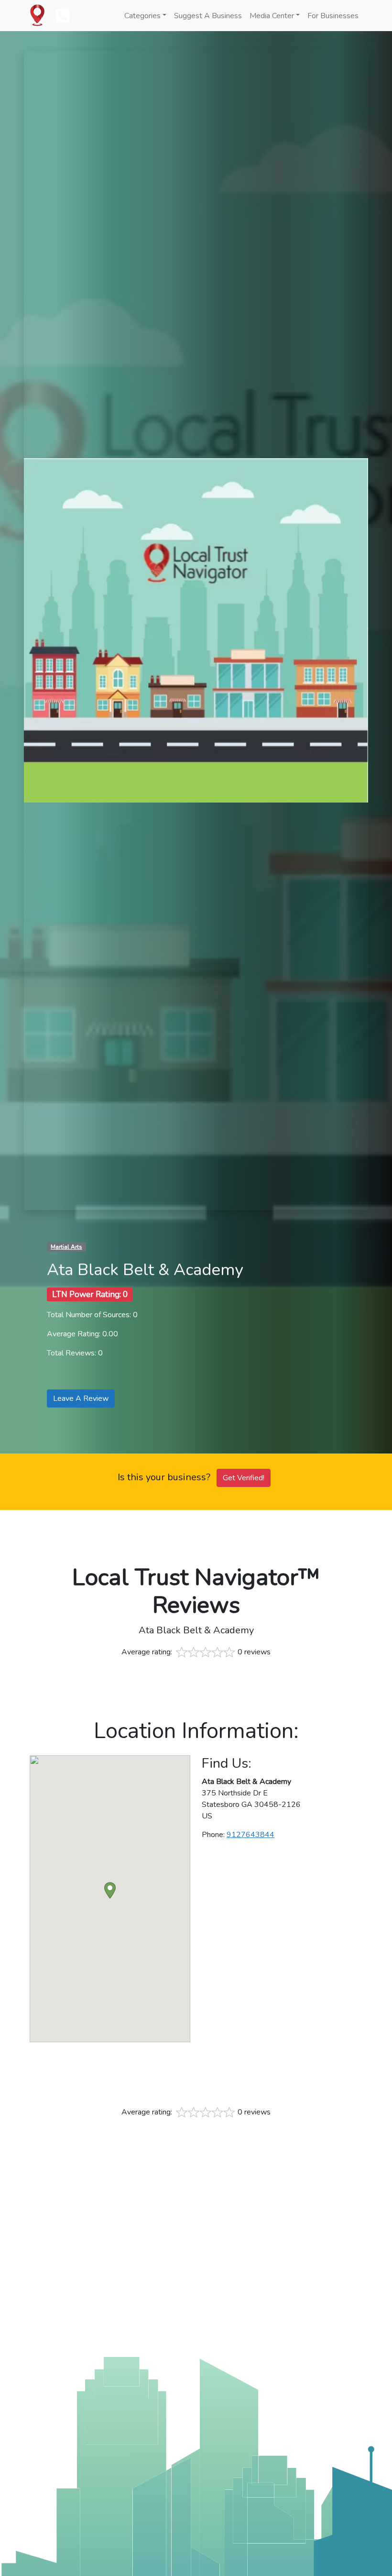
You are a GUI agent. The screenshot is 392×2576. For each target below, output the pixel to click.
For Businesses (333, 16)
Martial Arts (66, 1247)
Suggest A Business (208, 16)
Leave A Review (81, 1398)
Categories (142, 16)
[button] (110, 1890)
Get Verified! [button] (244, 1478)
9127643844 (250, 1835)
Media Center (272, 16)
